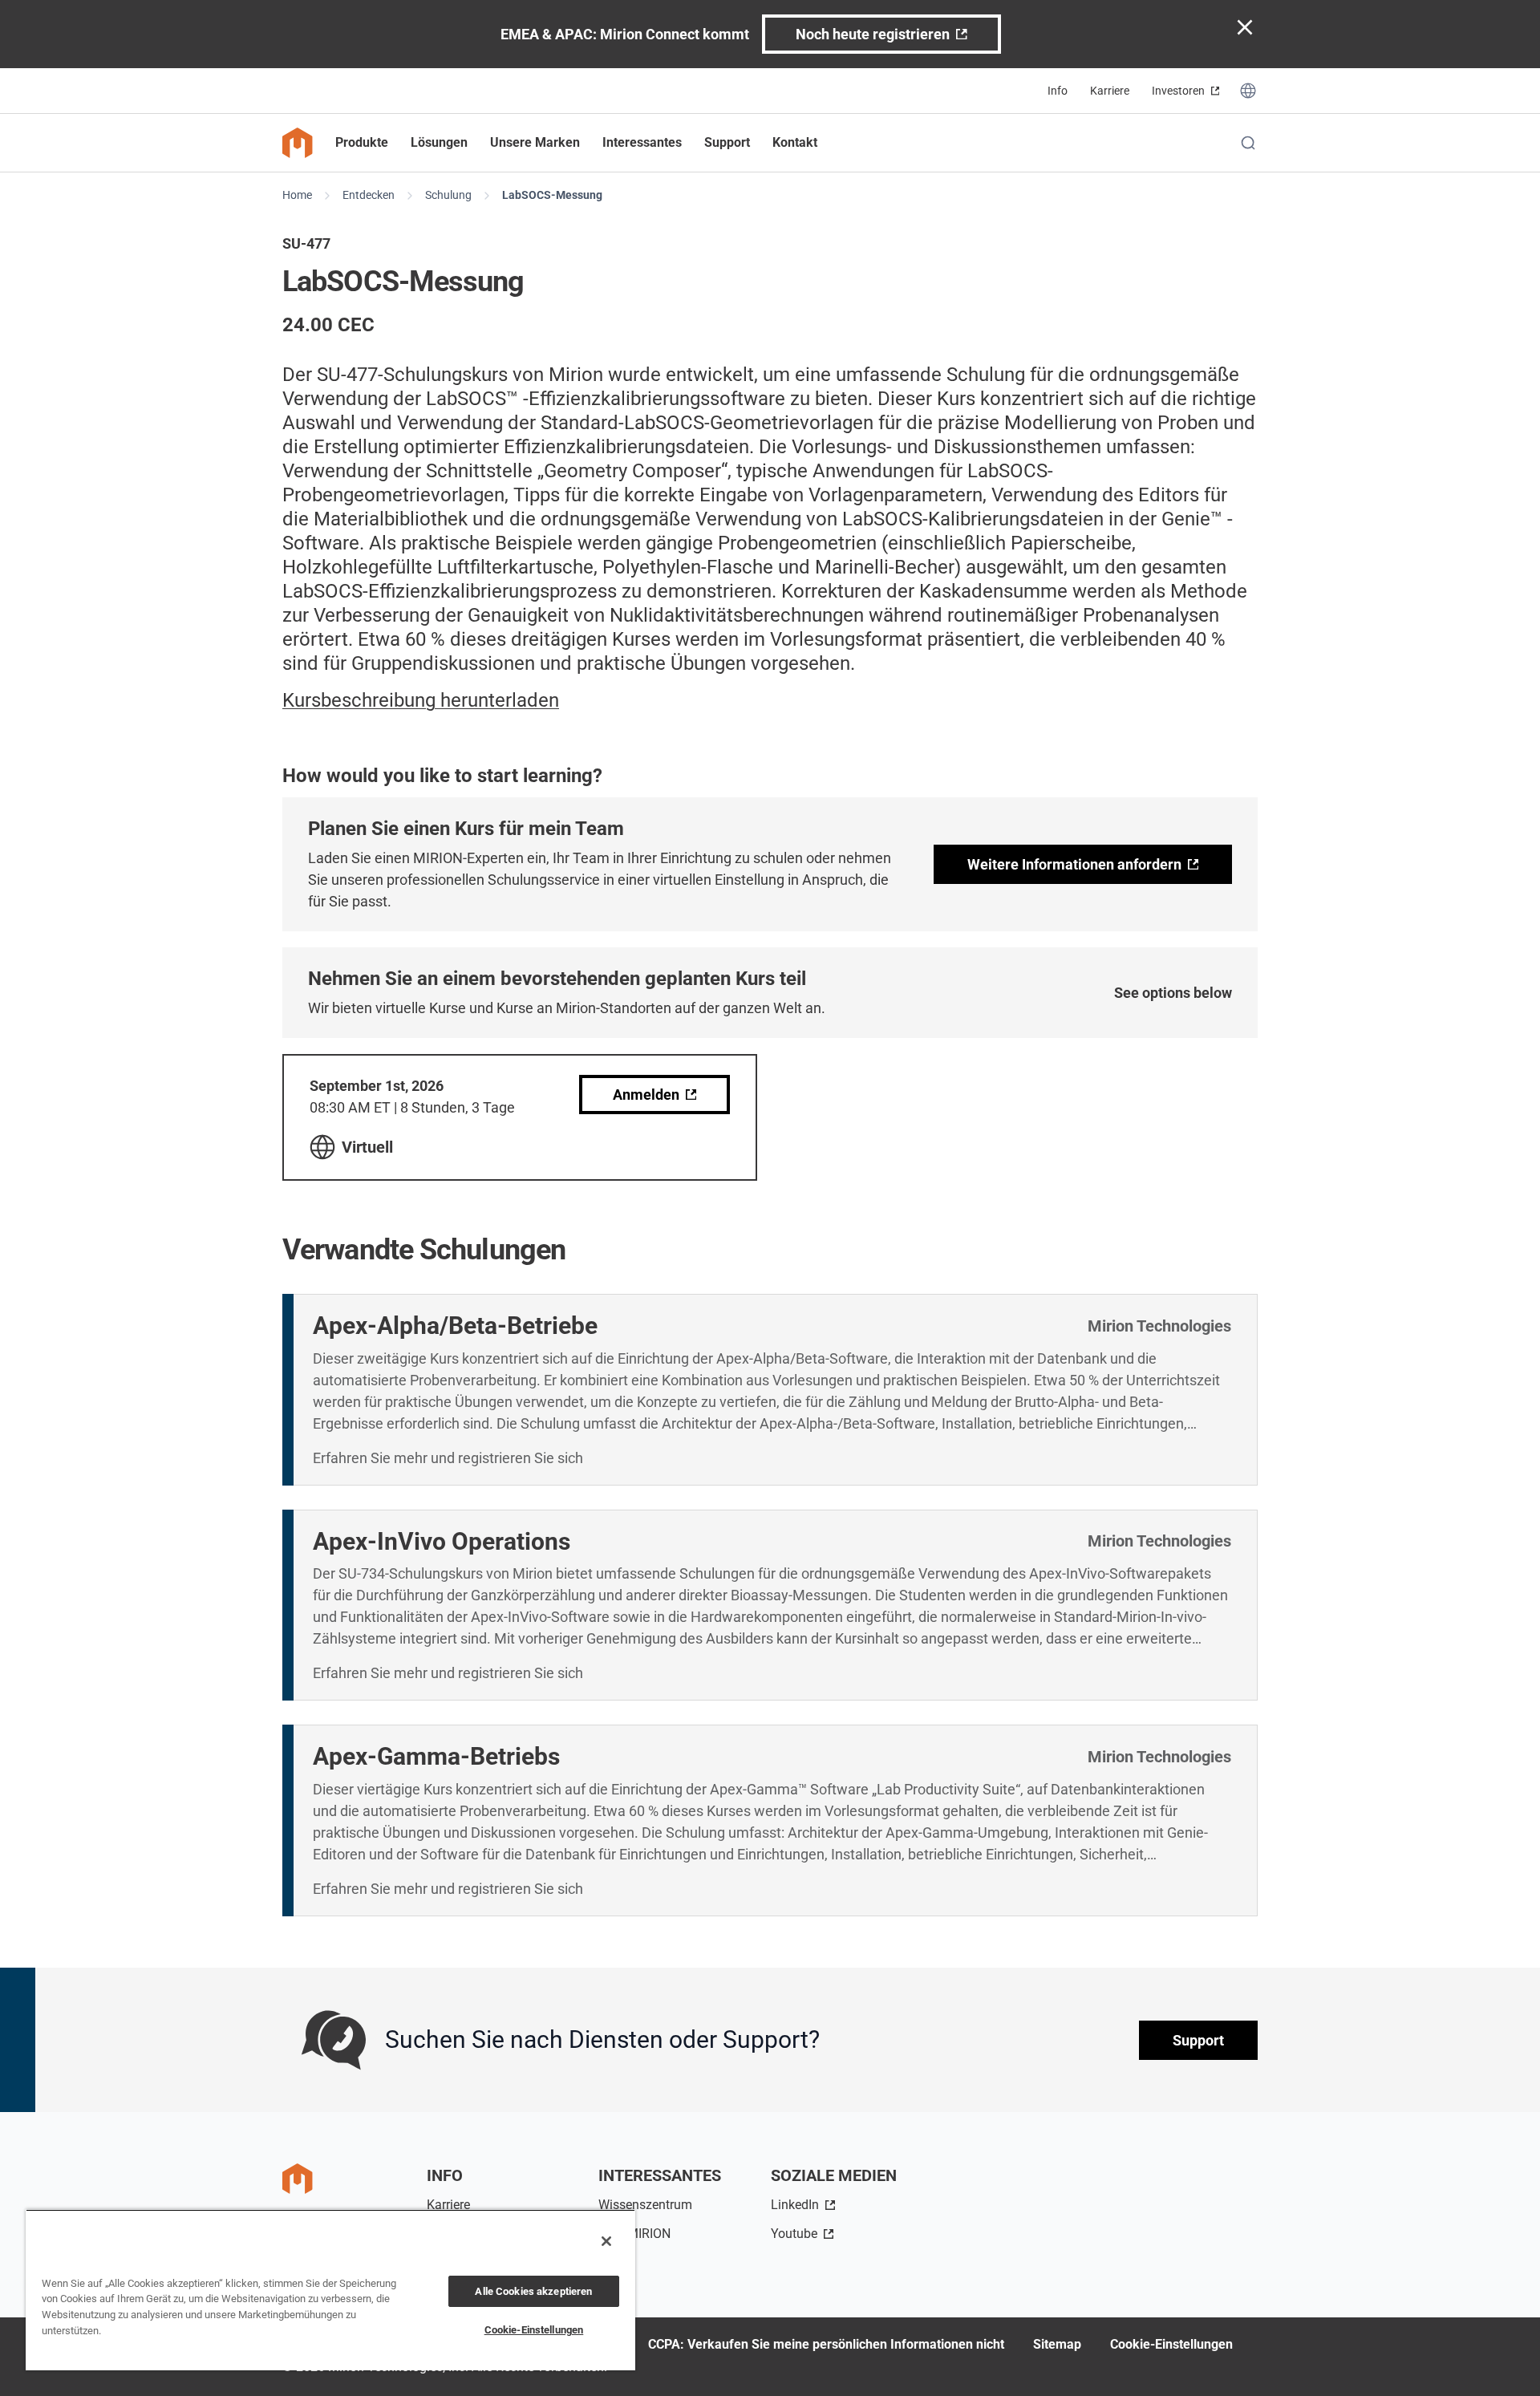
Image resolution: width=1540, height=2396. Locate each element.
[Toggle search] (1248, 143)
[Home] (298, 143)
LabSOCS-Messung (552, 195)
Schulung (448, 195)
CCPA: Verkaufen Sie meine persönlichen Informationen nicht (826, 2344)
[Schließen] (606, 2241)
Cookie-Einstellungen (1171, 2344)
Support (1198, 2040)
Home (297, 195)
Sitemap (1057, 2344)
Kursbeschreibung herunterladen (421, 700)
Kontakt (795, 142)
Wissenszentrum (645, 2205)
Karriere (1110, 91)
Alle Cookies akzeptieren (533, 2291)
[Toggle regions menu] (1248, 91)
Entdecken (369, 195)
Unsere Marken (535, 142)
